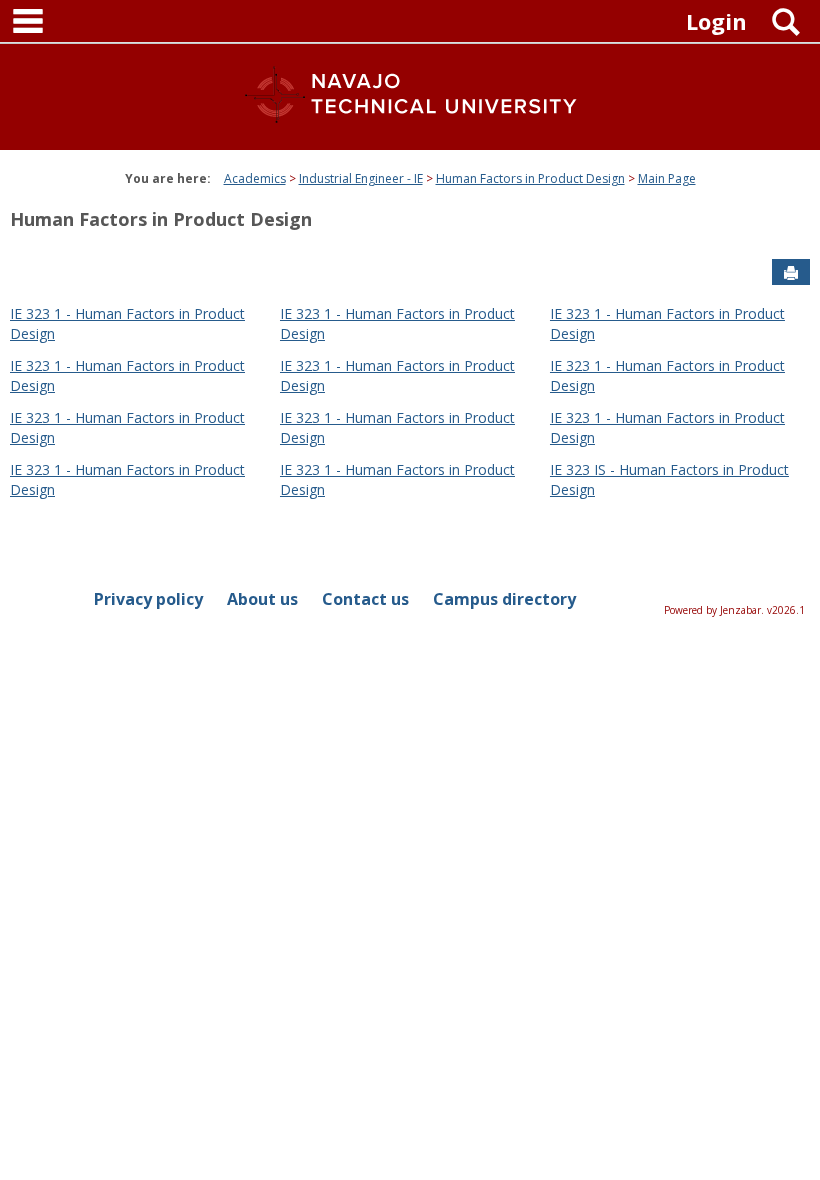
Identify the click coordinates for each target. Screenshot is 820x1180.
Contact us (365, 599)
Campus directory (504, 599)
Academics (255, 178)
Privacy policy (148, 599)
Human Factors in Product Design (530, 178)
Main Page (667, 178)
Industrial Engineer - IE (361, 178)
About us (262, 599)
